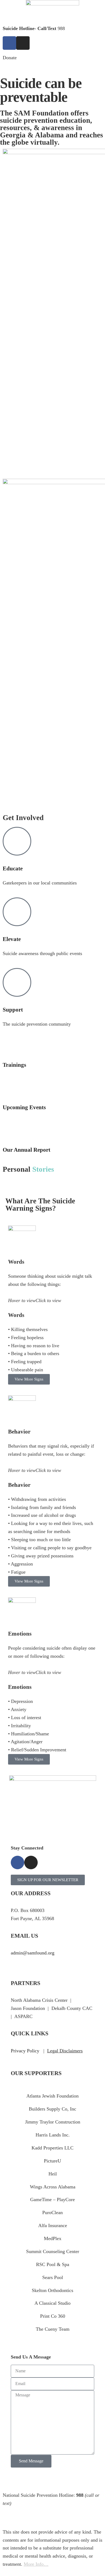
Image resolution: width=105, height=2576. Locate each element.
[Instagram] (23, 43)
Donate (10, 58)
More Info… (36, 2564)
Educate (13, 868)
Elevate (12, 939)
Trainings (14, 1065)
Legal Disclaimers (65, 2051)
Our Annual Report (27, 1150)
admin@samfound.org (33, 1953)
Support (13, 1010)
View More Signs (29, 1379)
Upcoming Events (24, 1107)
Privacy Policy (25, 2051)
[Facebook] (9, 43)
